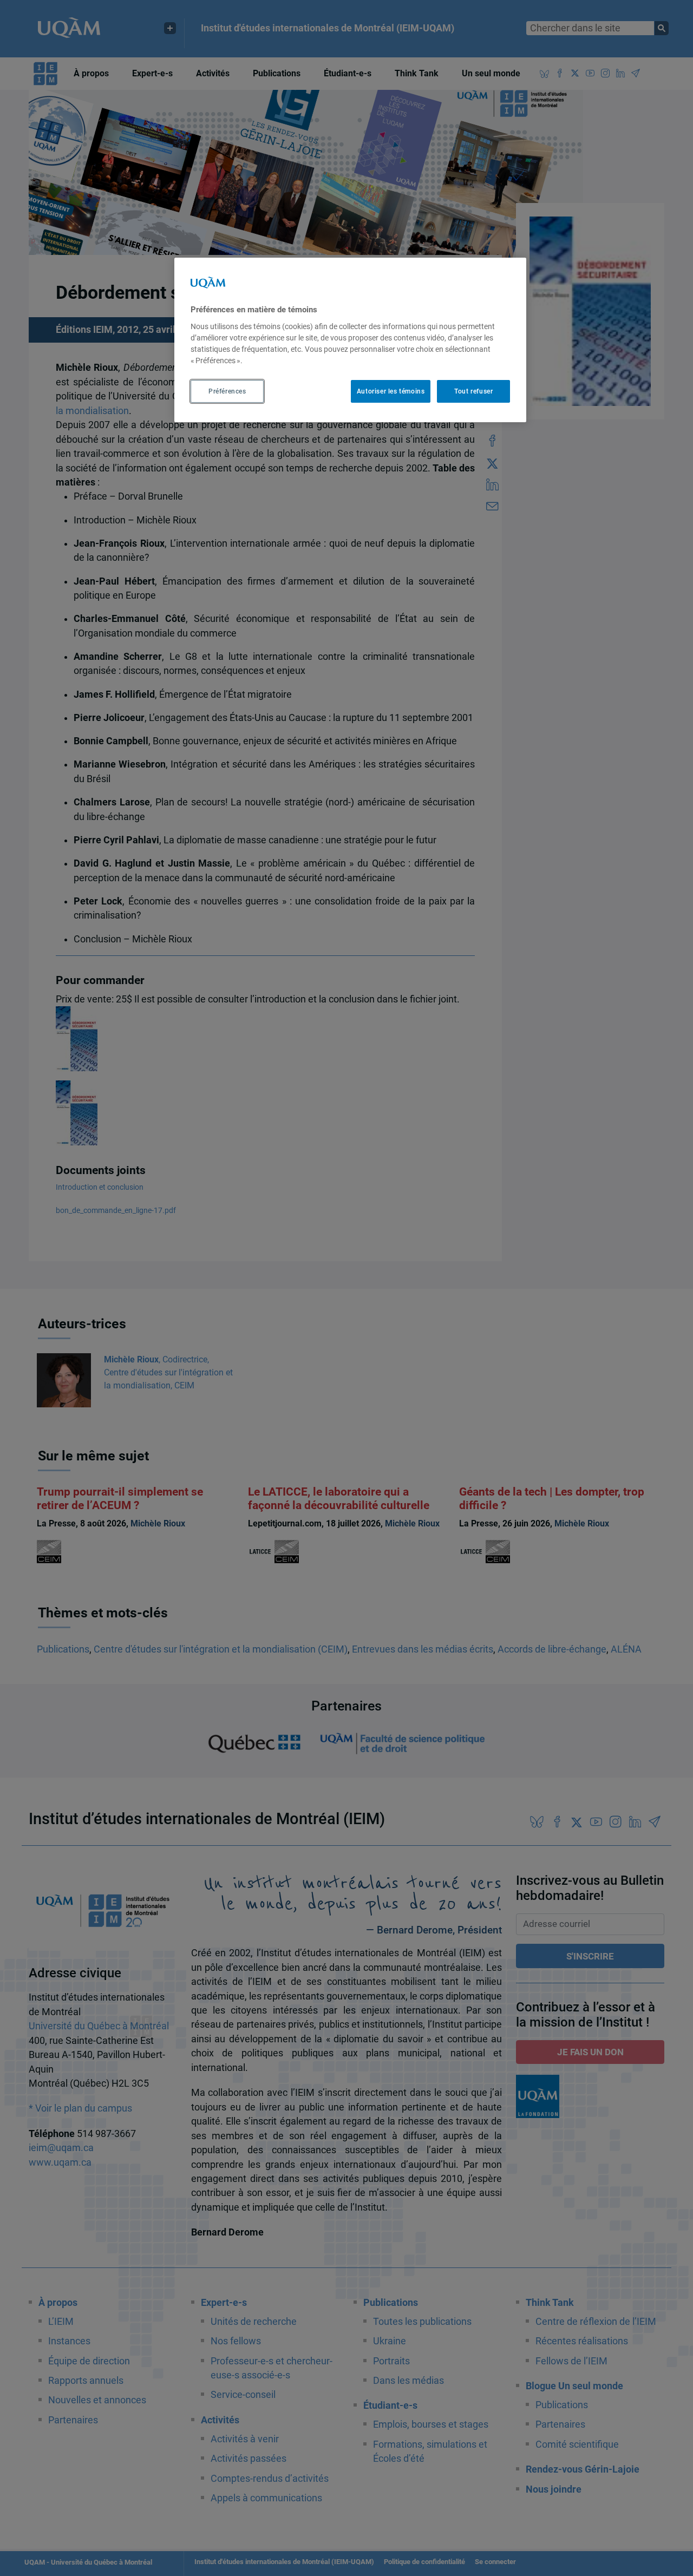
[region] (350, 340)
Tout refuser (473, 391)
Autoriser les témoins (391, 391)
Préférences (227, 391)
